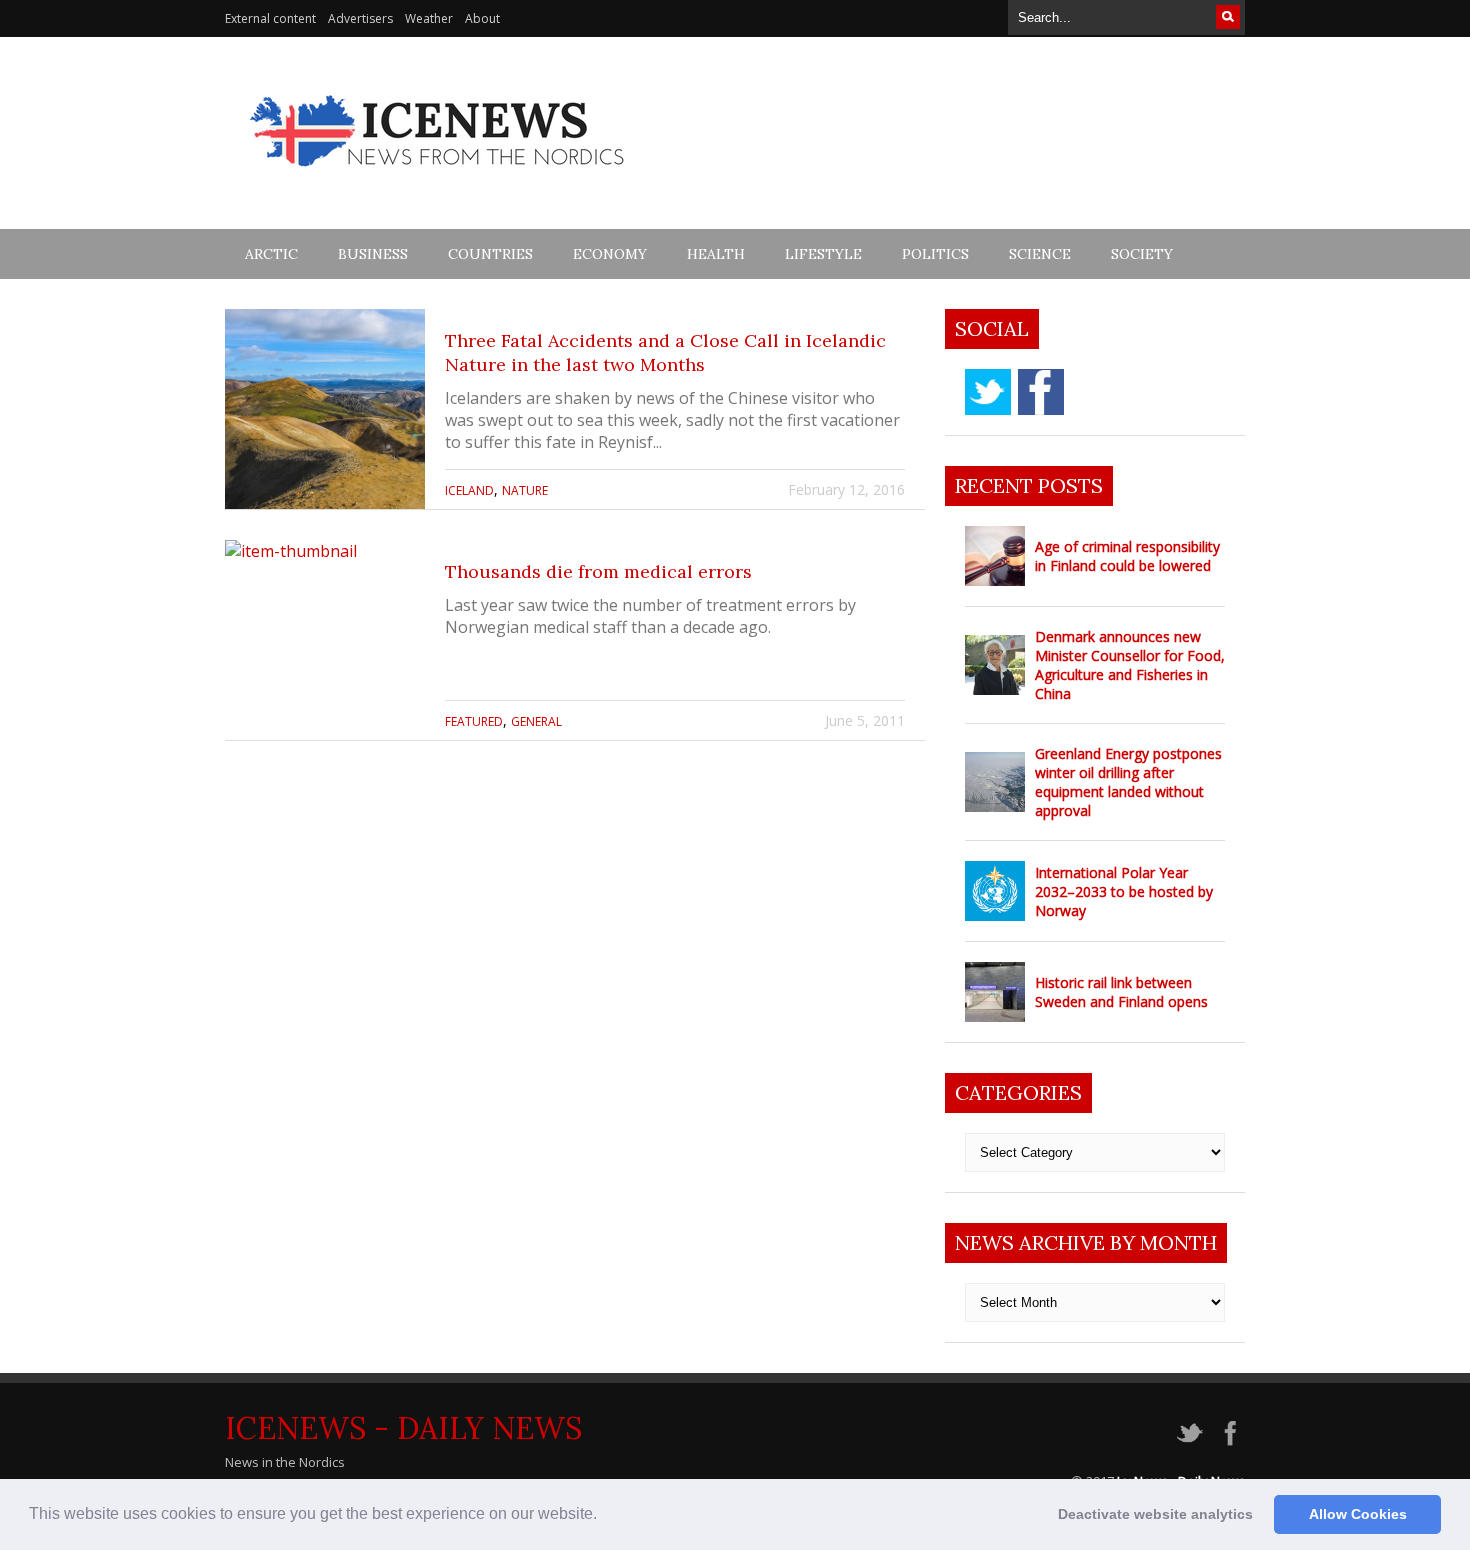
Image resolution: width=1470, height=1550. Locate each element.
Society (1142, 254)
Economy (610, 254)
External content (270, 18)
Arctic (271, 254)
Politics (935, 254)
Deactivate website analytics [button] (1155, 1514)
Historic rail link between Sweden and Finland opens (1121, 992)
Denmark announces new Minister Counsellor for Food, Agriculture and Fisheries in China (1130, 665)
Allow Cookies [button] (1358, 1514)
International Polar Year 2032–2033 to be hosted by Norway (1124, 891)
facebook (1041, 392)
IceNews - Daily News (403, 1428)
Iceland (469, 490)
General (536, 721)
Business (373, 254)
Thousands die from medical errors (598, 571)
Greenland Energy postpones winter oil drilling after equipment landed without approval (1128, 782)
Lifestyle (823, 254)
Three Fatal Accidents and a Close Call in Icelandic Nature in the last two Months (665, 352)
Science (1040, 254)
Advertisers (360, 18)
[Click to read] (325, 409)
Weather (429, 18)
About (482, 18)
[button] (604, 1516)
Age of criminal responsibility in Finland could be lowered (1127, 556)
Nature (525, 490)
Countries (490, 254)
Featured (474, 721)
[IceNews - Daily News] (438, 177)
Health (716, 254)
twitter (988, 392)
